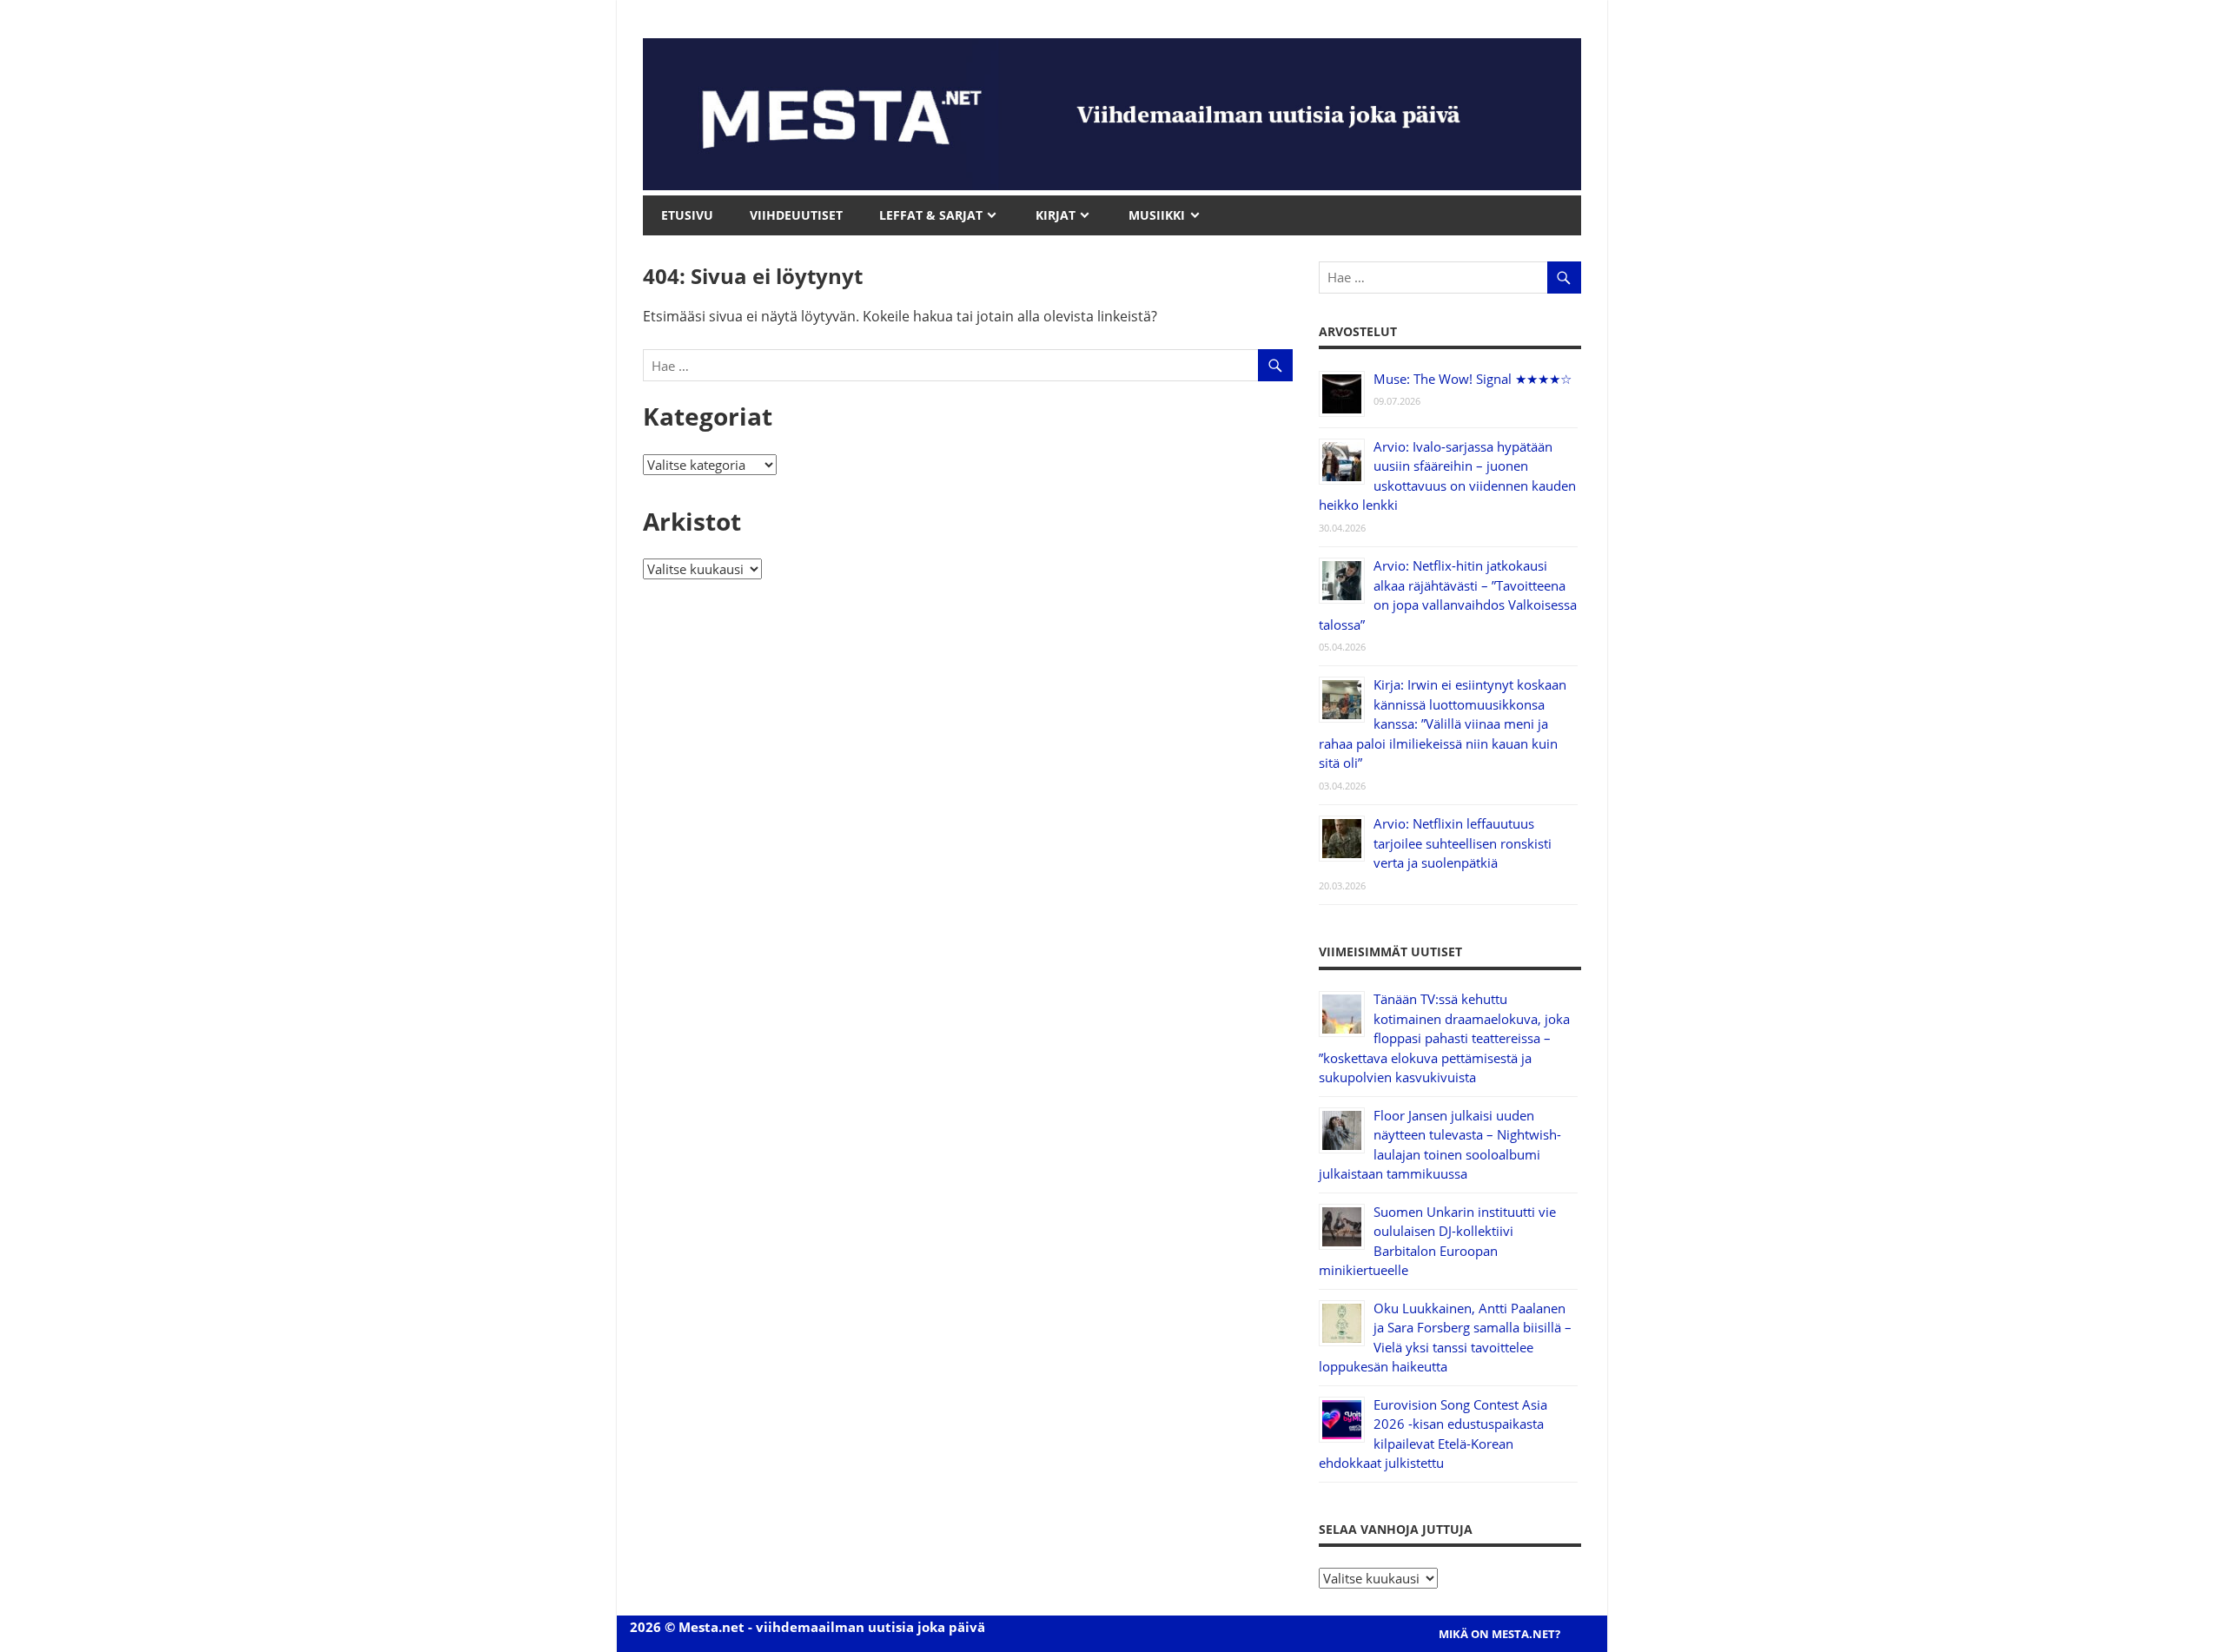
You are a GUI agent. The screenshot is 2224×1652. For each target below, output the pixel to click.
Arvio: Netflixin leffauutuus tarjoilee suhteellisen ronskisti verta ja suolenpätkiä (1463, 843)
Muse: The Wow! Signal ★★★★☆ (1473, 379)
